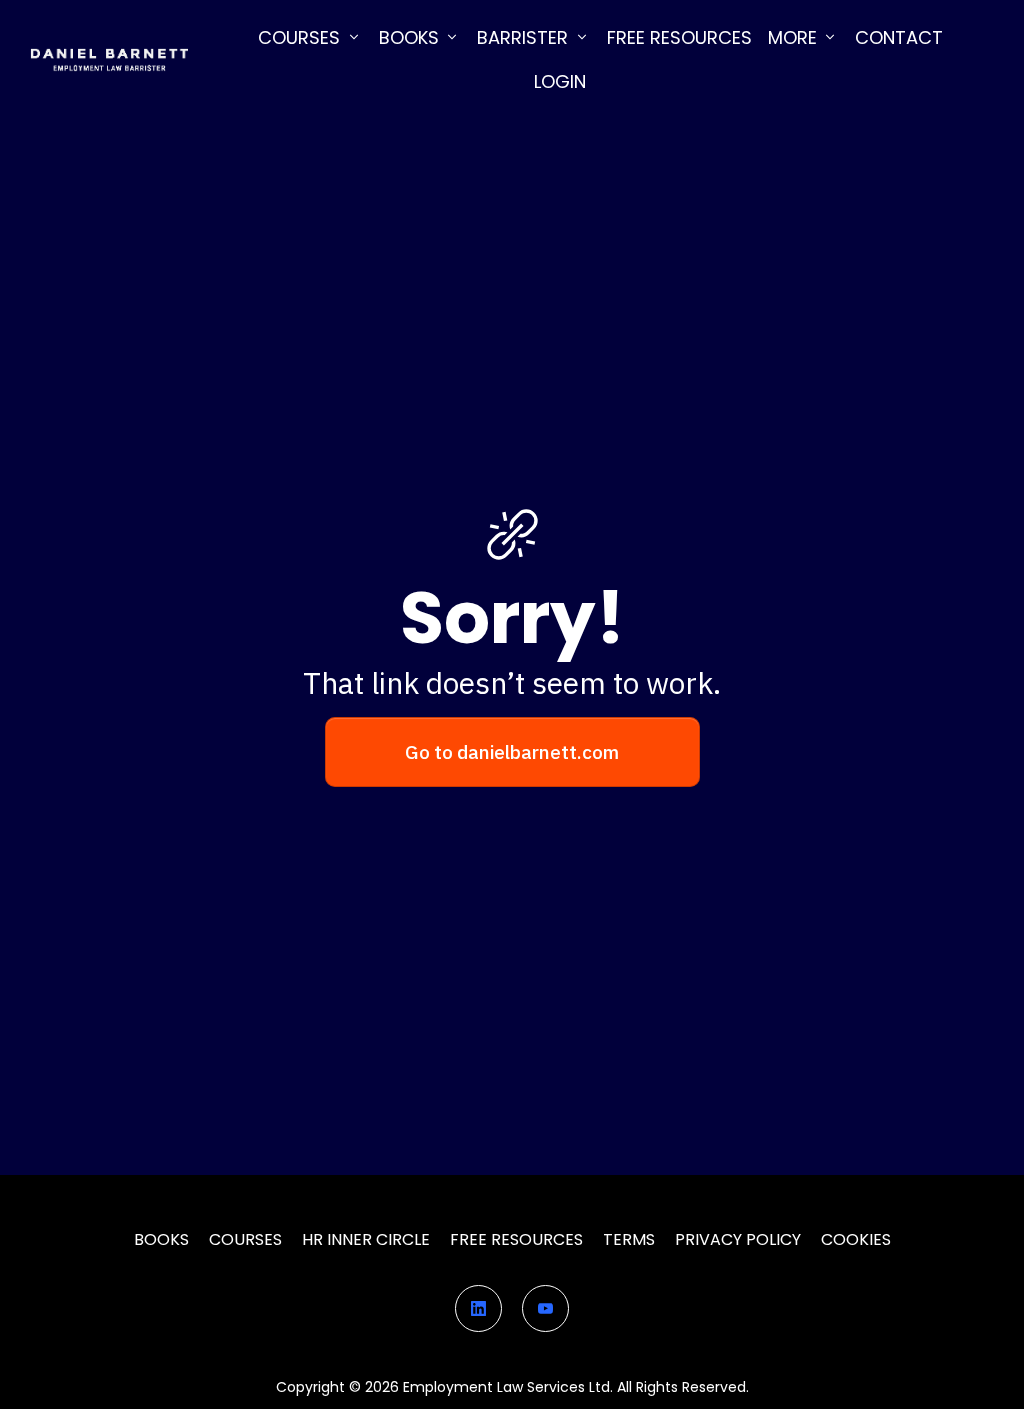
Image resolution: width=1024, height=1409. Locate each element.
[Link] (478, 1308)
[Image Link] (109, 59)
